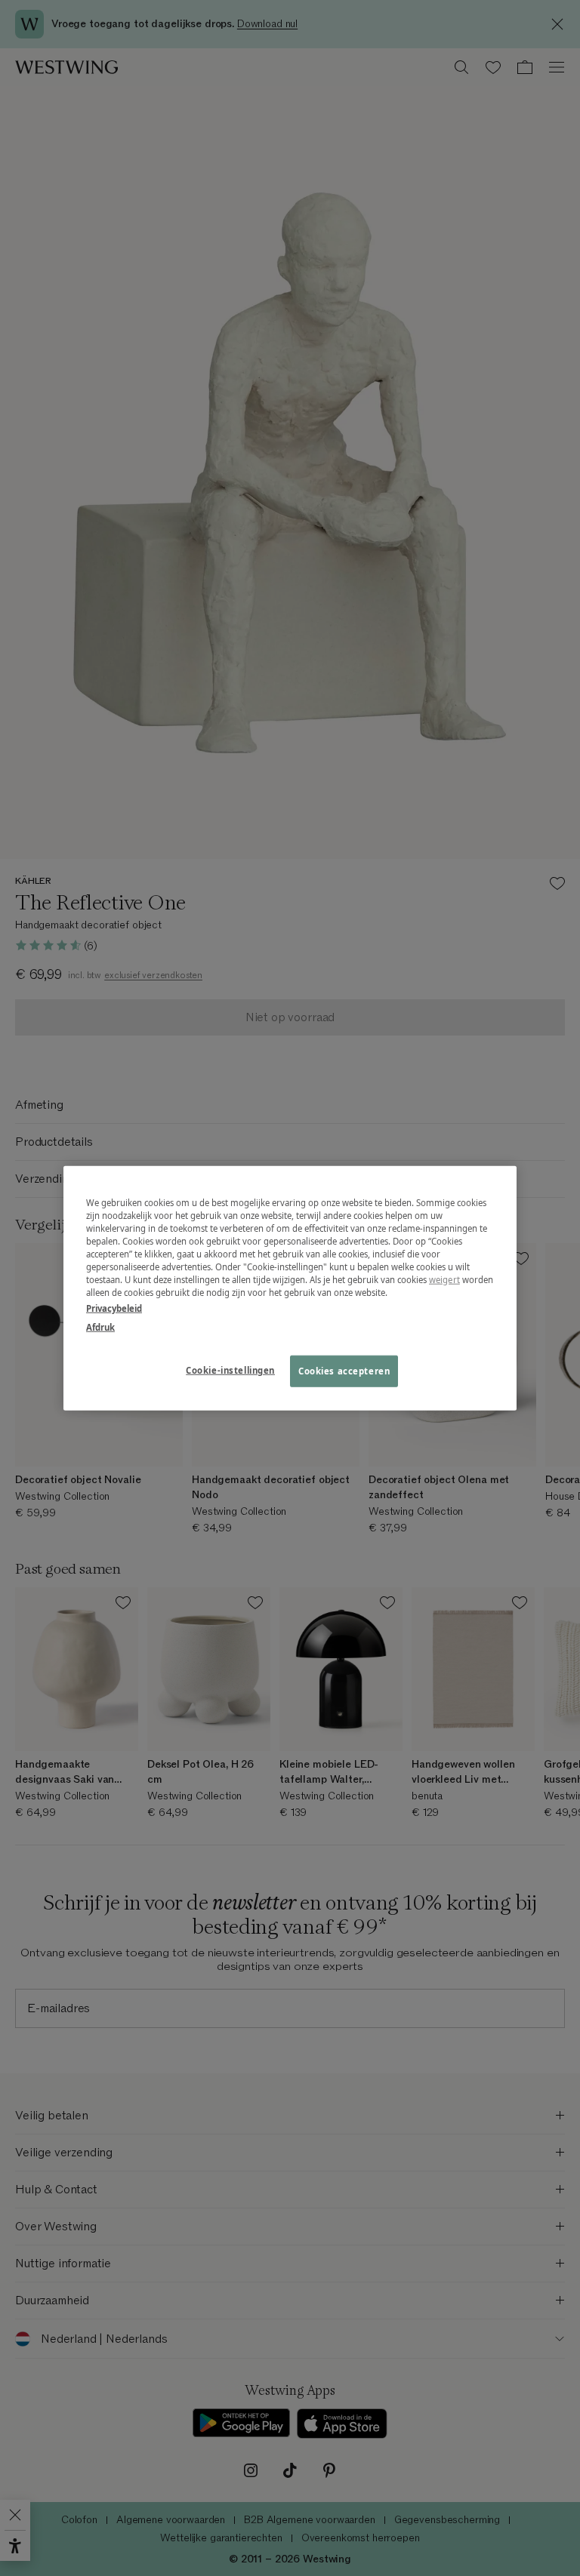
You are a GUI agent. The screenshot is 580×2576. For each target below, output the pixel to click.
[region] (290, 1288)
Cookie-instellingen (230, 1370)
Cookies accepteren (344, 1371)
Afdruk (100, 1327)
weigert (444, 1280)
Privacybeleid (114, 1308)
